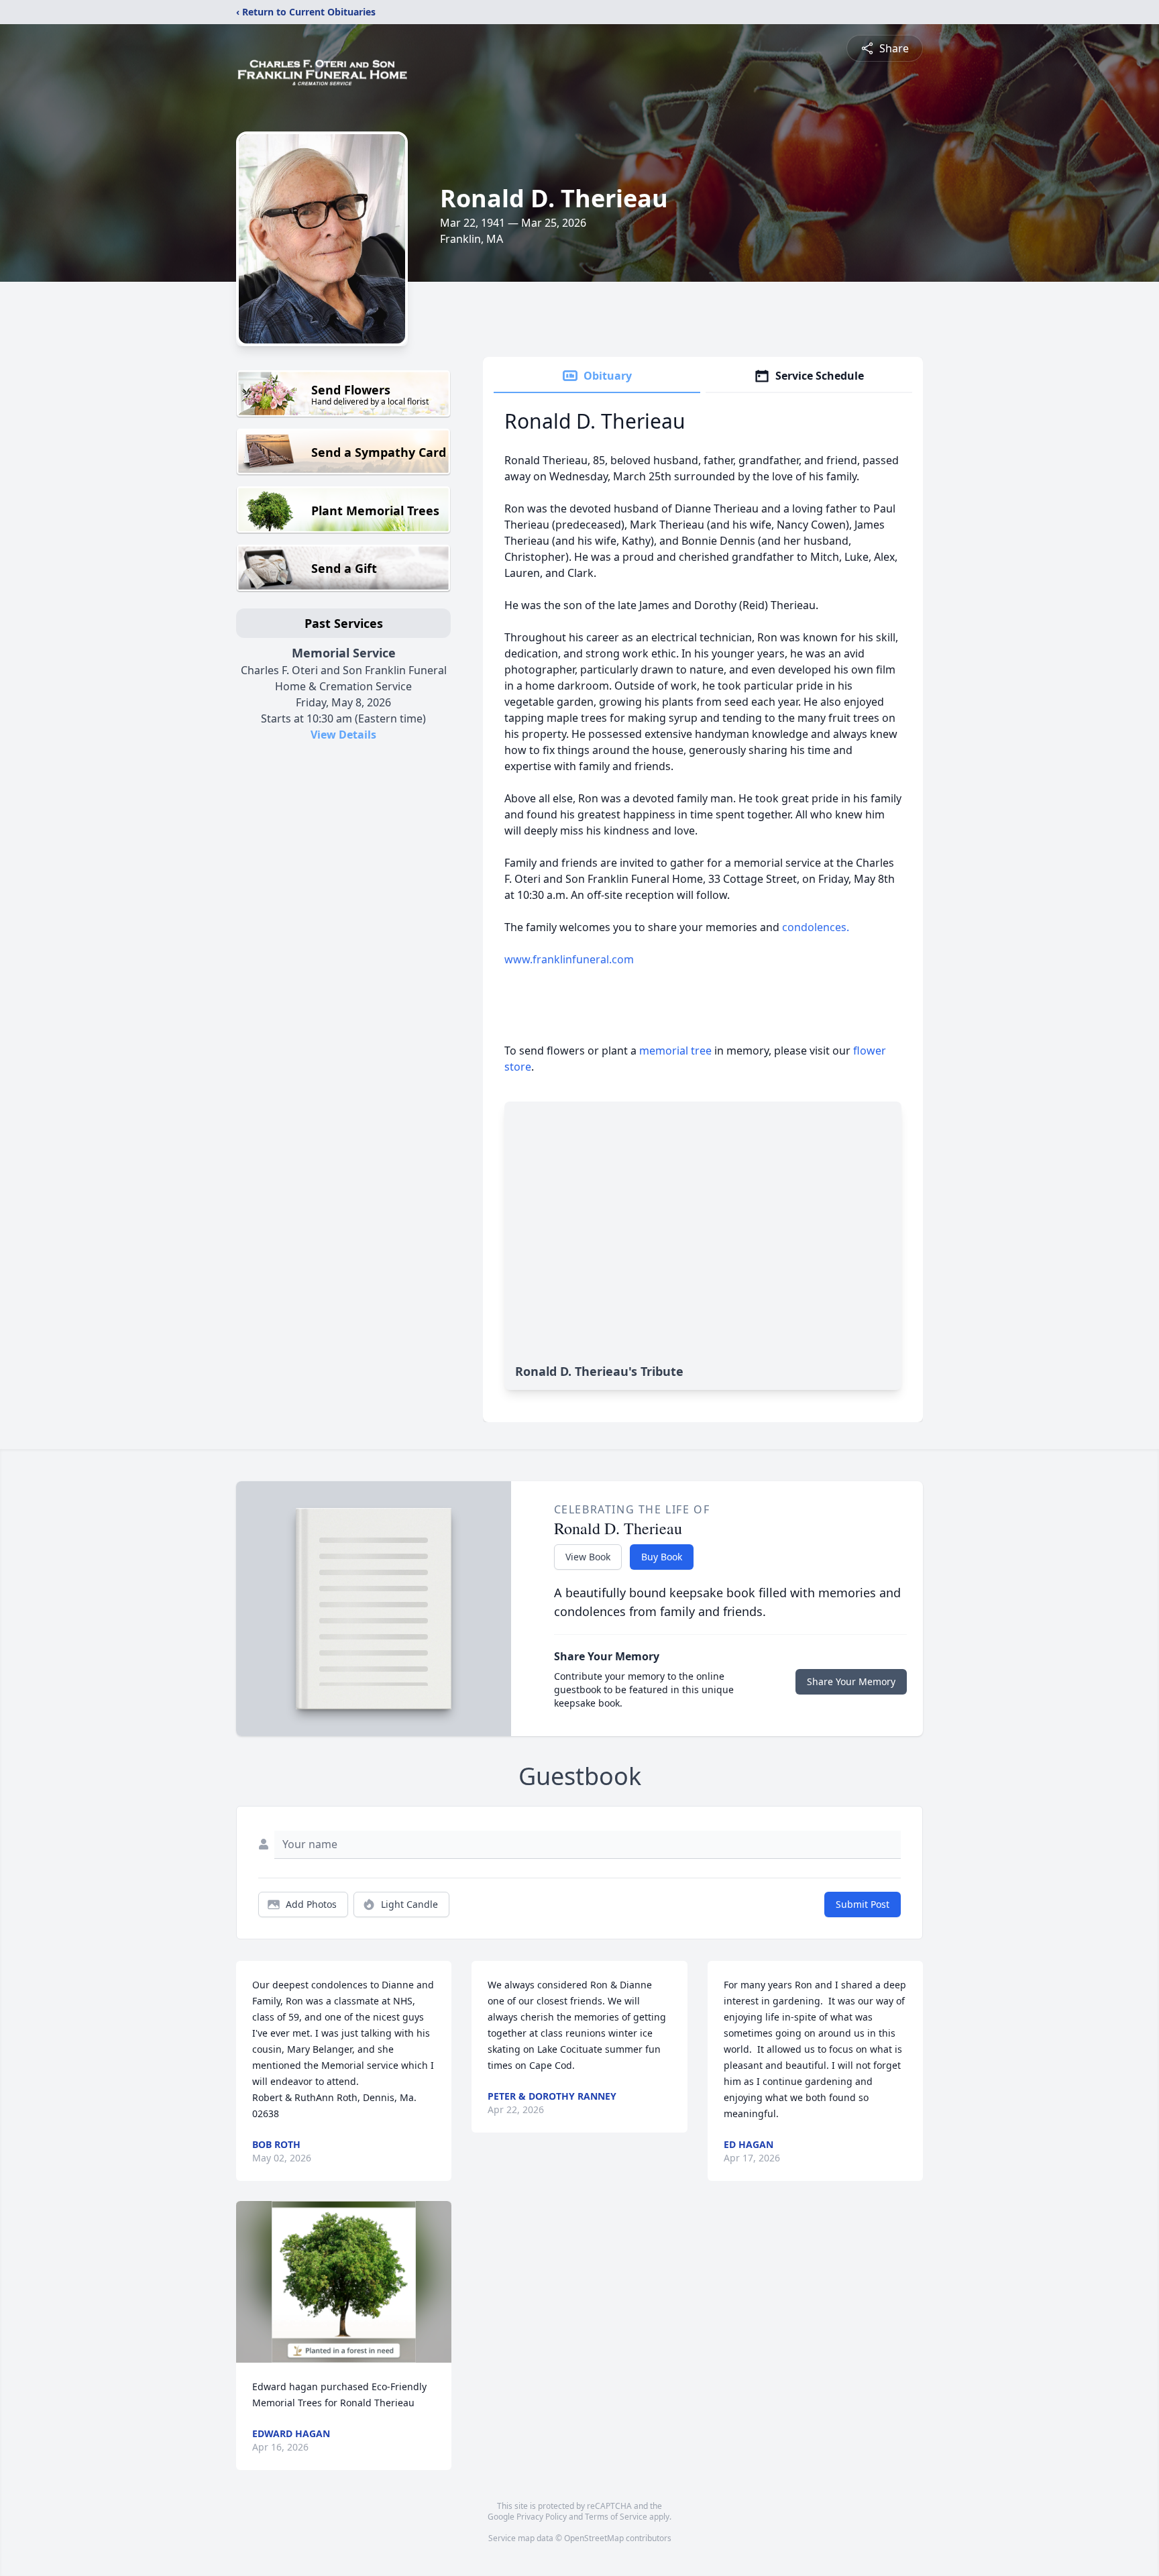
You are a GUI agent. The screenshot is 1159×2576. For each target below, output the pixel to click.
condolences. (832, 927)
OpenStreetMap (594, 2538)
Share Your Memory (851, 1681)
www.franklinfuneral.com (569, 959)
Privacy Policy (542, 2517)
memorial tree (675, 1051)
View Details (343, 735)
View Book (588, 1557)
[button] (344, 2282)
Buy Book (662, 1557)
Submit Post (863, 1904)
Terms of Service (616, 2517)
